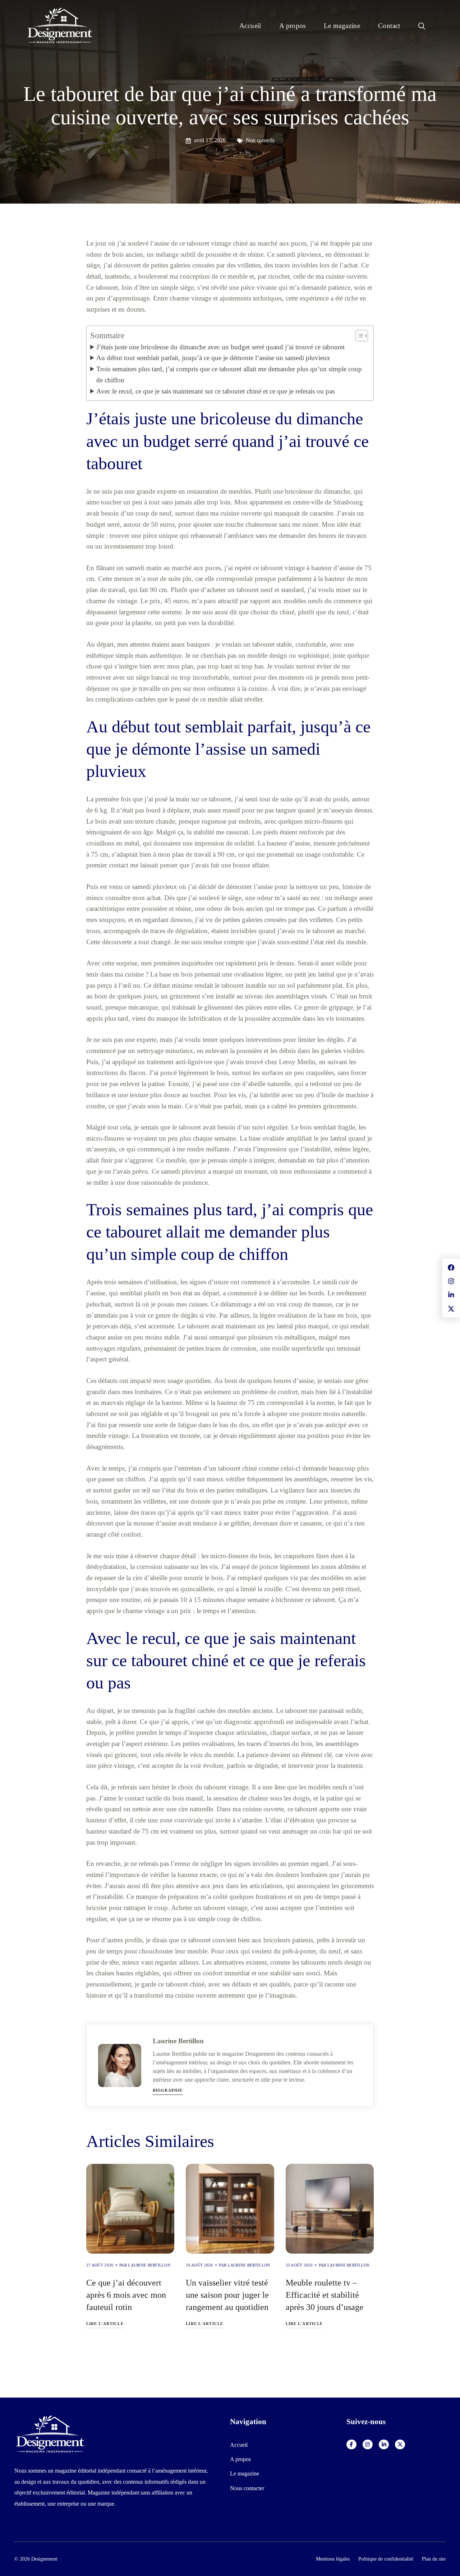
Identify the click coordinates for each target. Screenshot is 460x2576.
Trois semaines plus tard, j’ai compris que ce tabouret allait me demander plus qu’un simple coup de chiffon (229, 374)
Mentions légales (333, 2559)
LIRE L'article (105, 2324)
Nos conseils (260, 140)
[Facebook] (351, 2445)
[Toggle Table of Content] (358, 336)
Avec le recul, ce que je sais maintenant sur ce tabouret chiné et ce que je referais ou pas (215, 391)
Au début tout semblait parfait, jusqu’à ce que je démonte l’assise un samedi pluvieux (213, 358)
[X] (400, 2445)
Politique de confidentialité (386, 2559)
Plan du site (434, 2559)
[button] (422, 26)
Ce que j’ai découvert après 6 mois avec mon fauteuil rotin (126, 2295)
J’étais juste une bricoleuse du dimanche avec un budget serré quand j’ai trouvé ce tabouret (220, 347)
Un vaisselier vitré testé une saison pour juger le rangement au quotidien (227, 2295)
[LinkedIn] (384, 2445)
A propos (293, 26)
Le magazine (342, 26)
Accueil (250, 26)
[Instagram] (368, 2445)
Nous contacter (247, 2488)
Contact (389, 26)
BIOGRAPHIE (168, 2090)
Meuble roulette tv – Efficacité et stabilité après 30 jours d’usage (325, 2295)
